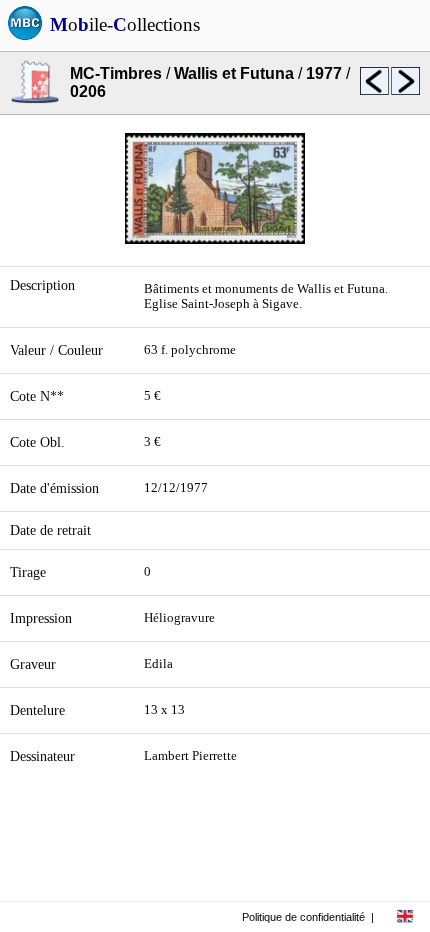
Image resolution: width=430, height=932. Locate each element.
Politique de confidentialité (303, 917)
